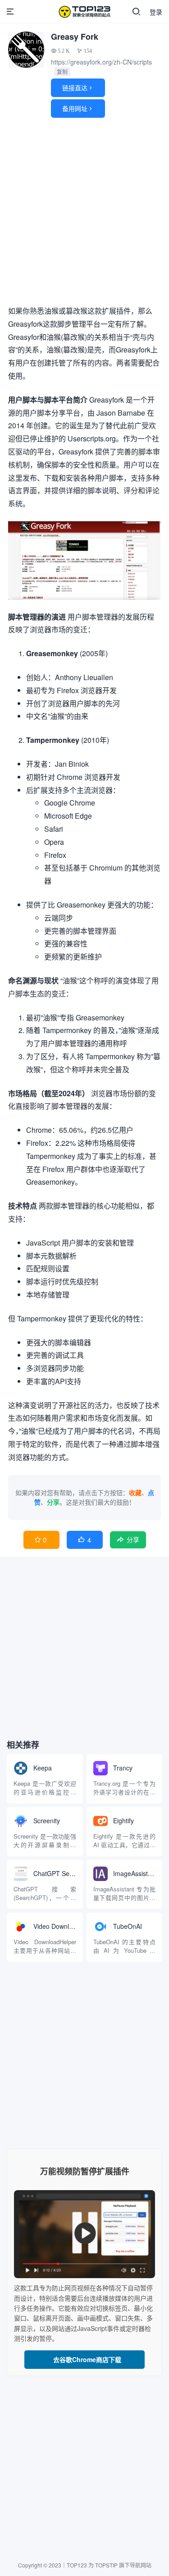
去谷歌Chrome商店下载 (84, 2359)
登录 (156, 12)
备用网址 (78, 108)
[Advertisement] (84, 213)
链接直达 (78, 88)
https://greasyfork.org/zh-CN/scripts (101, 62)
